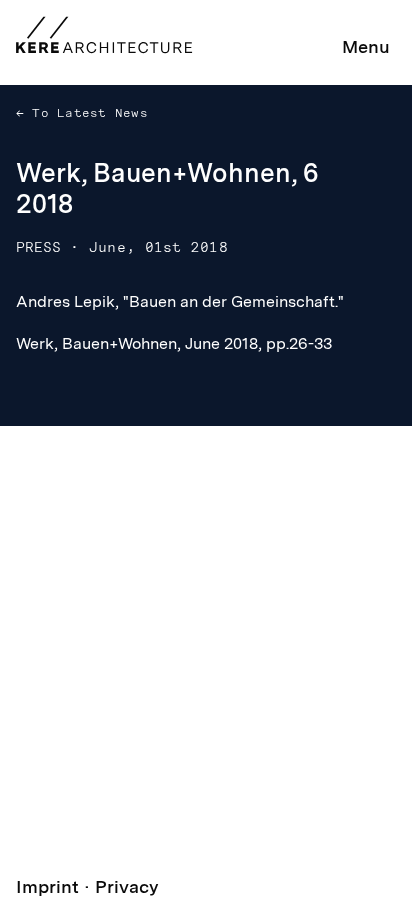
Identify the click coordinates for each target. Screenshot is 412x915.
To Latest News (86, 113)
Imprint (47, 886)
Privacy (127, 886)
